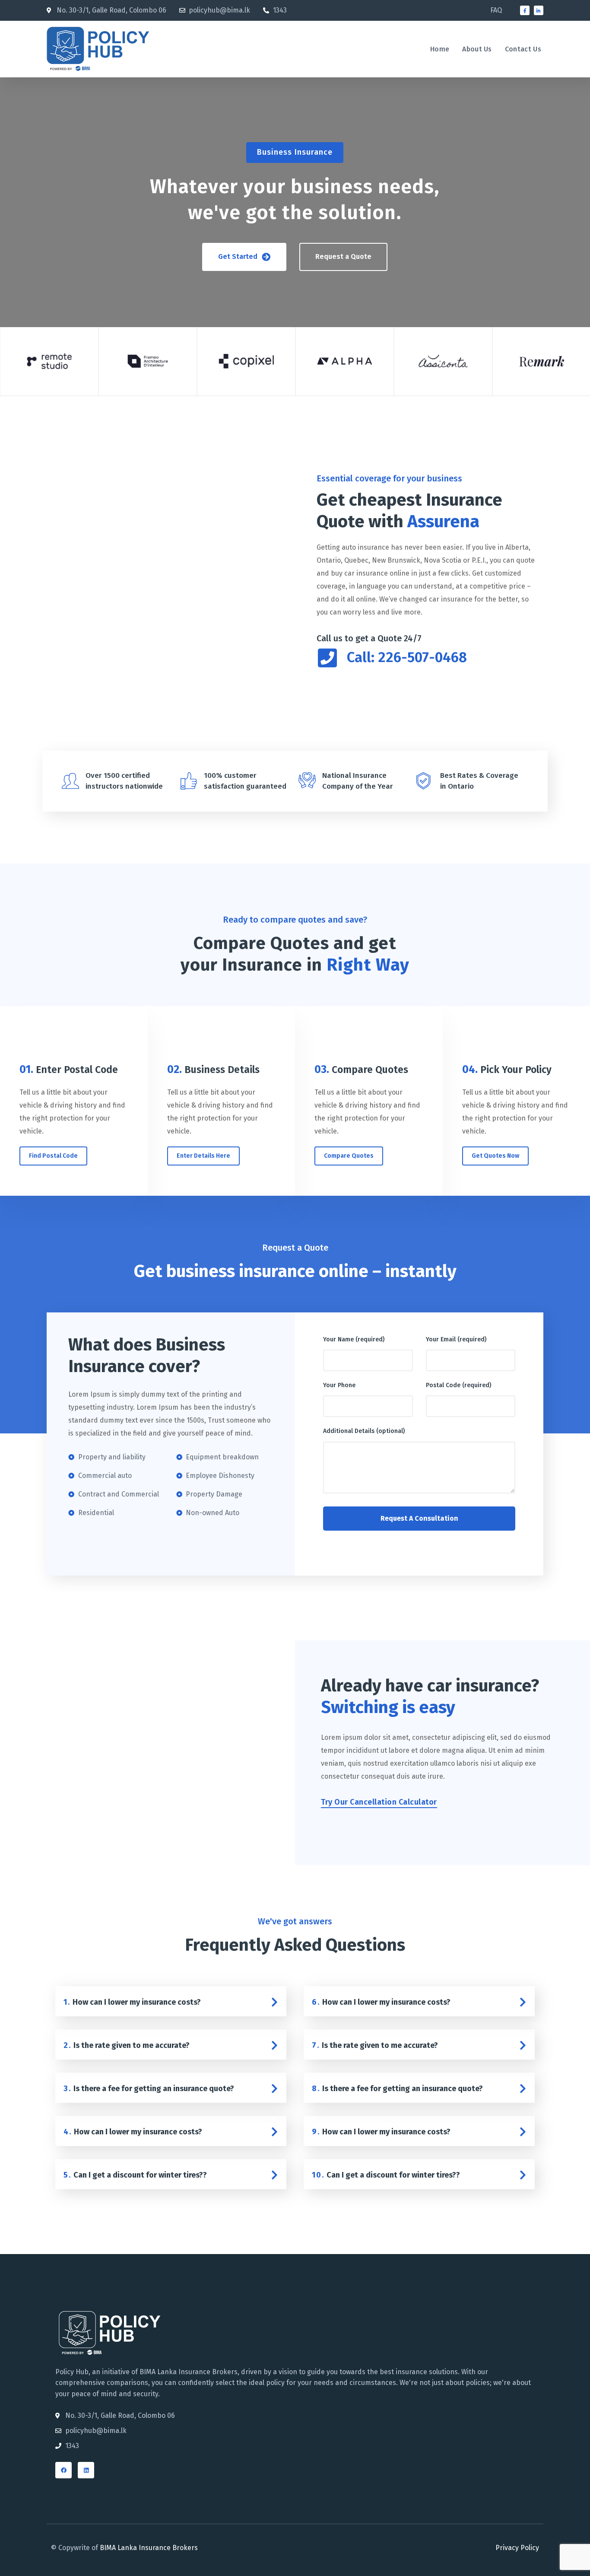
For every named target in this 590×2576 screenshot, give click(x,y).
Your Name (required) (354, 1339)
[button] (244, 257)
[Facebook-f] (525, 10)
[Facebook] (63, 2470)
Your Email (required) (456, 1339)
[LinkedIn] (86, 2470)
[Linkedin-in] (539, 10)
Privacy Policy (517, 2548)
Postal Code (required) (458, 1385)
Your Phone (339, 1385)
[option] (49, 362)
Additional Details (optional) (364, 1431)
